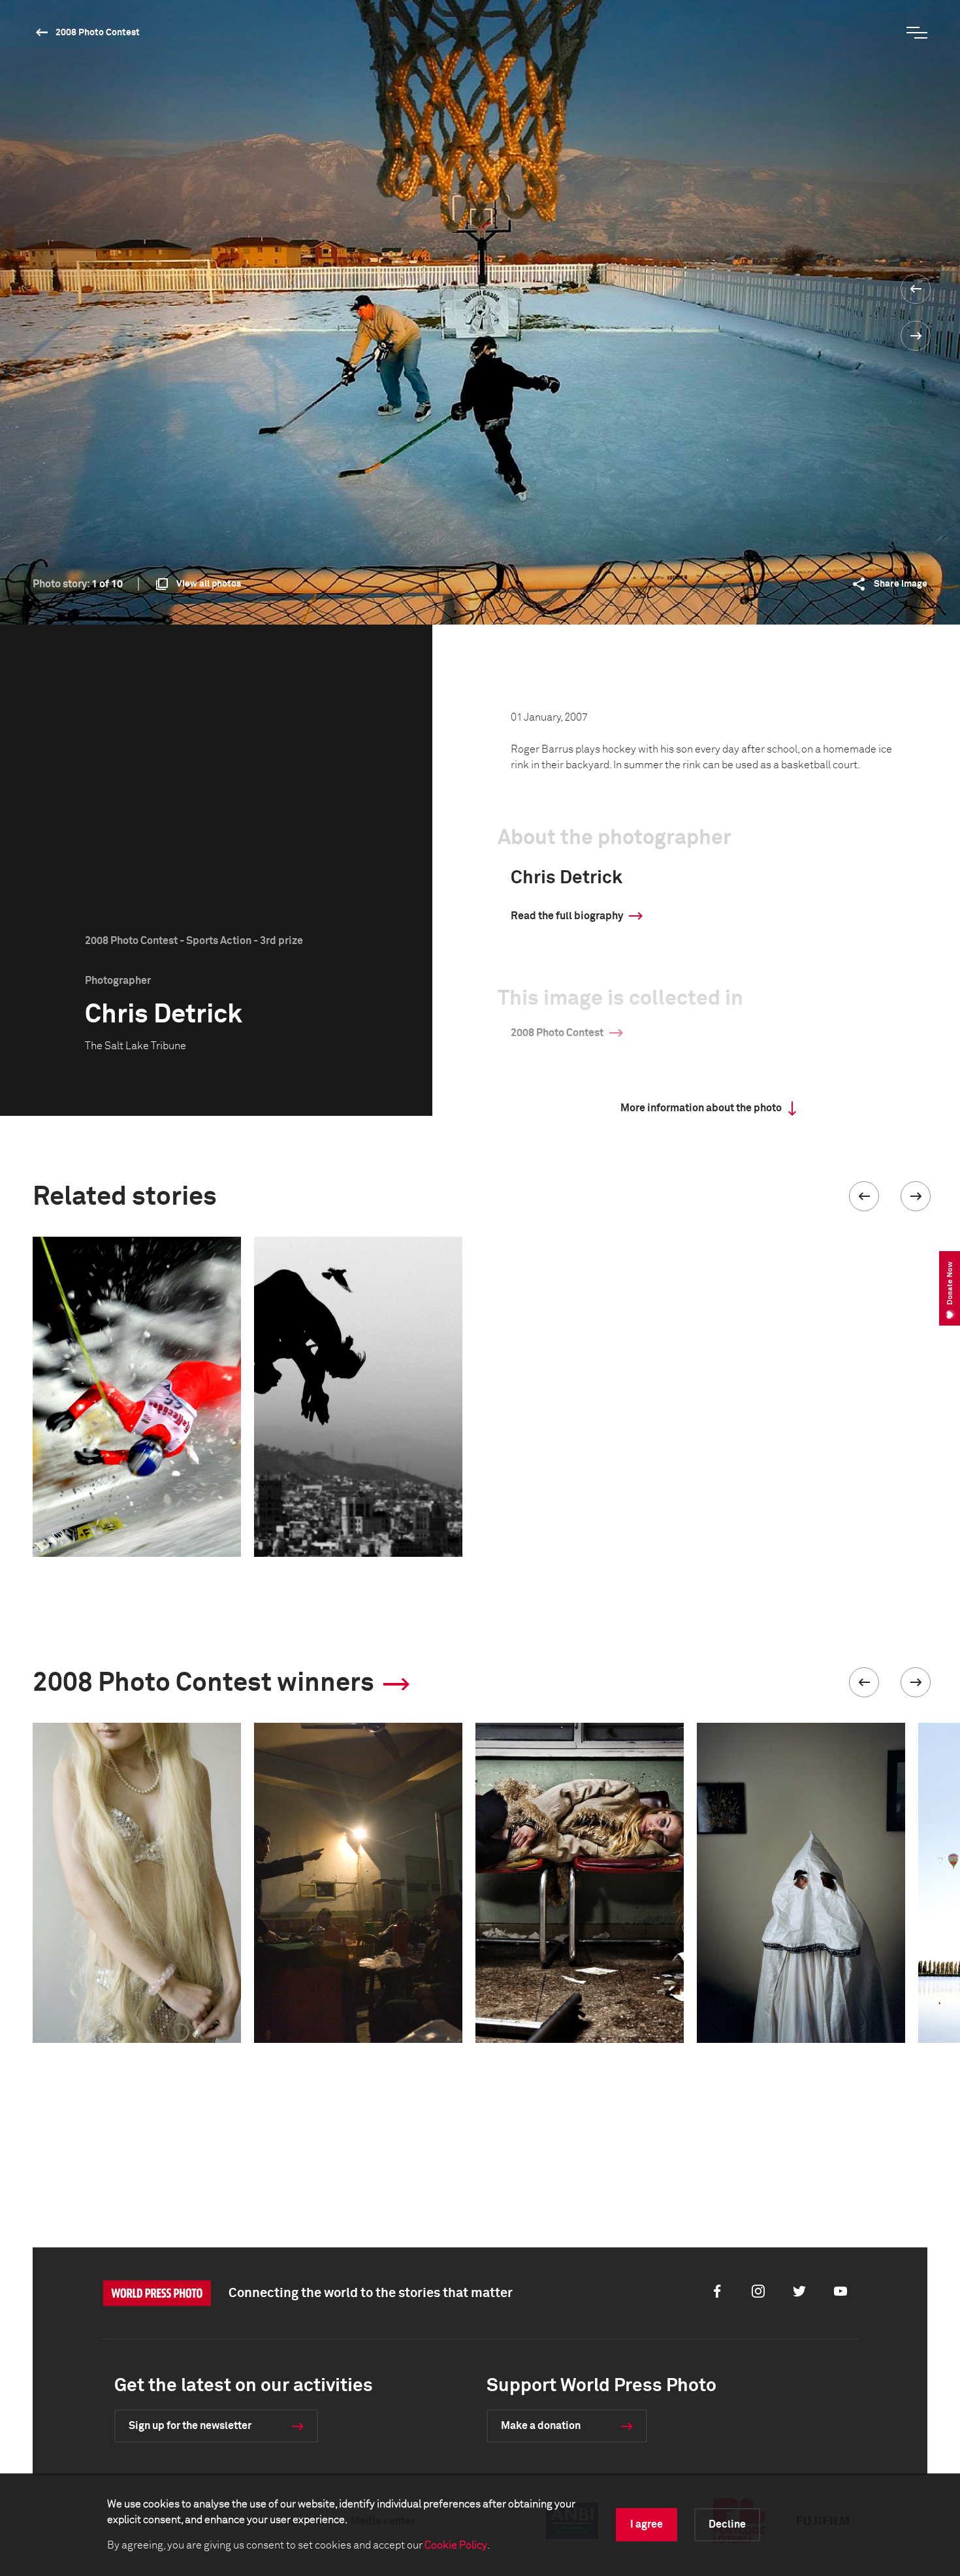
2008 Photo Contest (98, 33)
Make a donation (541, 2426)
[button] (864, 1196)
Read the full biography (567, 916)
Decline (727, 2524)
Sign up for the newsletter (190, 2426)
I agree (647, 2524)
